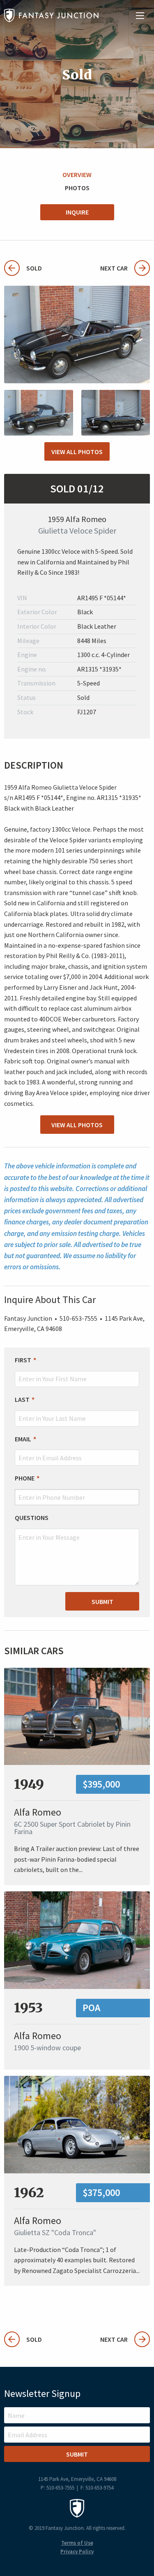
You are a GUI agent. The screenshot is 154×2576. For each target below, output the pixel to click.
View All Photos (77, 452)
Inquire (77, 212)
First (23, 1360)
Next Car (114, 268)
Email (23, 1439)
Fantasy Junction (51, 15)
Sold (23, 268)
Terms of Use (77, 2543)
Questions (32, 1518)
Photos (77, 188)
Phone (25, 1478)
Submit (102, 1602)
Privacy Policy (77, 2552)
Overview (77, 175)
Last (22, 1399)
